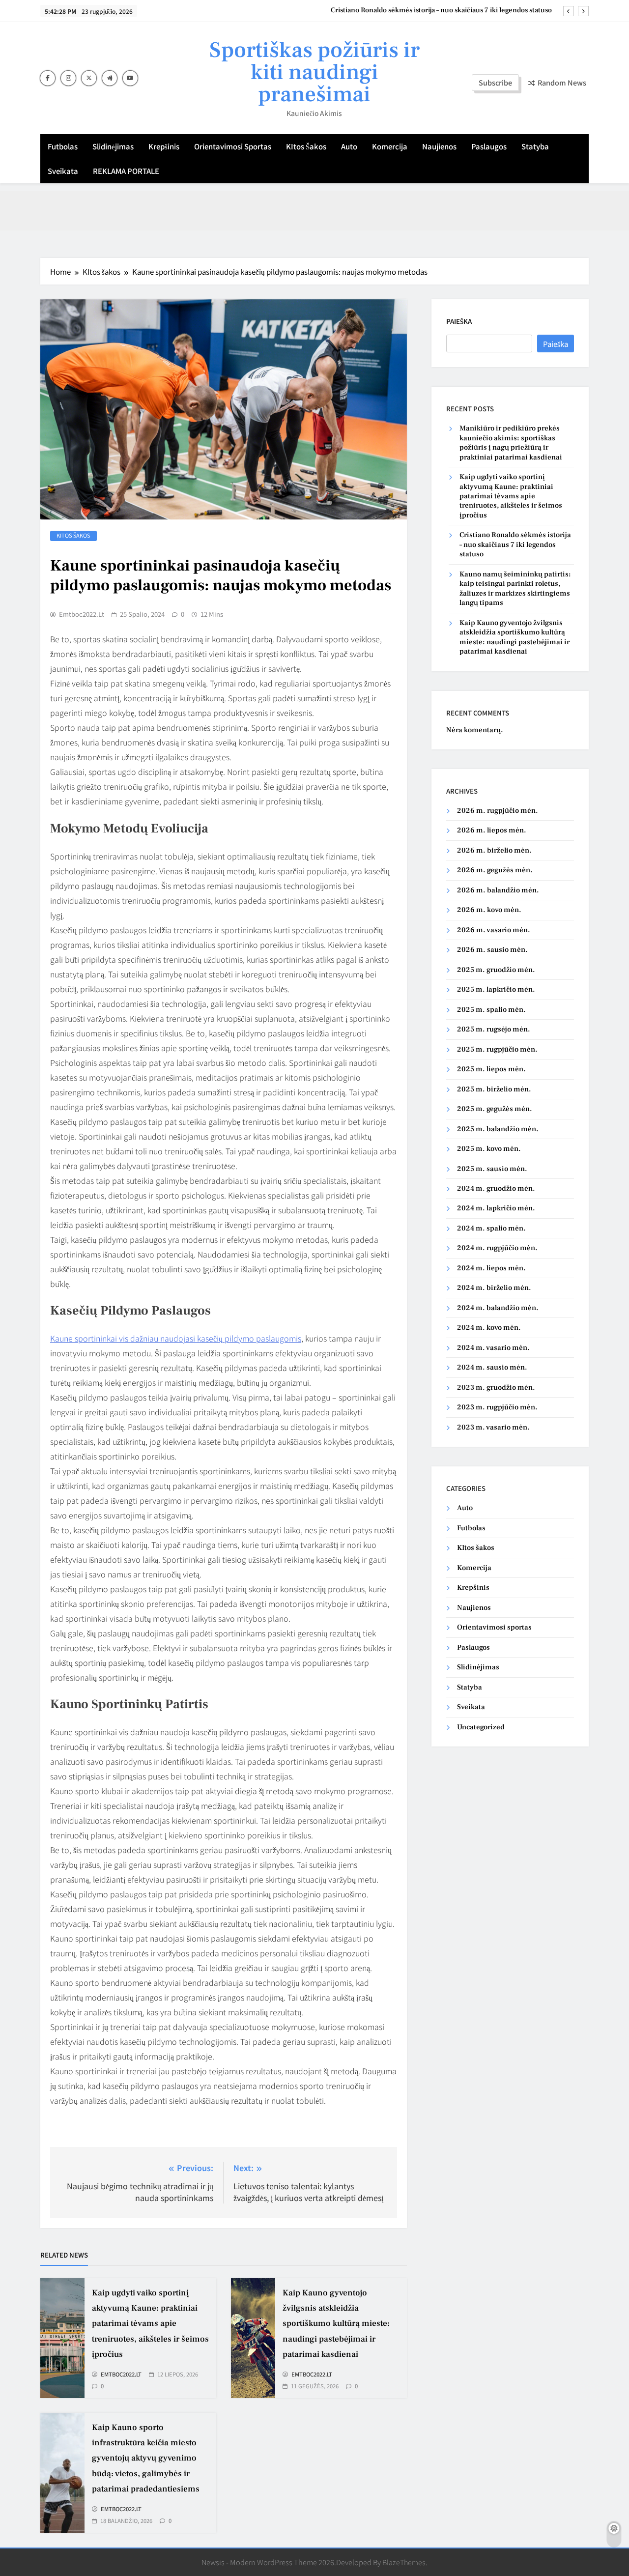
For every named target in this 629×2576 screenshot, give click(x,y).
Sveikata (63, 171)
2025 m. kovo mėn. (489, 1149)
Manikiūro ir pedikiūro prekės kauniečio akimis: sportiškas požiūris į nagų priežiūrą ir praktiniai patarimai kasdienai (511, 443)
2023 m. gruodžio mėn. (496, 1388)
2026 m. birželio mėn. (494, 850)
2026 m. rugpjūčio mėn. (498, 811)
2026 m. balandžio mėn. (498, 890)
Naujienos (439, 146)
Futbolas (63, 146)
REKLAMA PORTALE (126, 171)
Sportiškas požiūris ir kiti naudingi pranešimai (314, 72)
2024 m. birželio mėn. (494, 1288)
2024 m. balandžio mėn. (498, 1308)
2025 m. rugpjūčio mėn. (497, 1049)
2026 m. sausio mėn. (492, 950)
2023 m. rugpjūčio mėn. (497, 1407)
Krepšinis (164, 146)
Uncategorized (481, 1727)
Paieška (459, 321)
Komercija (390, 146)
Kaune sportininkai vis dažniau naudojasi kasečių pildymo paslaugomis (176, 1338)
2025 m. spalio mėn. (491, 1010)
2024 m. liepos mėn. (491, 1268)
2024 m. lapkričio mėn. (496, 1208)
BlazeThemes (404, 2562)
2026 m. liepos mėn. (492, 830)
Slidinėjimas (113, 146)
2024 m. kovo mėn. (489, 1328)
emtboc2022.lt (82, 614)
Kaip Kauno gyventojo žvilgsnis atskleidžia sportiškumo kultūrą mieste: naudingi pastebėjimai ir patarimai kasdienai (336, 2324)
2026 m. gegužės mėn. (495, 870)
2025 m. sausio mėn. (492, 1169)
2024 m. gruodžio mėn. (496, 1188)
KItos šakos (306, 146)
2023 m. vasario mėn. (493, 1427)
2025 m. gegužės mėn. (495, 1109)
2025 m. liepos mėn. (491, 1069)
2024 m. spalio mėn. (491, 1228)
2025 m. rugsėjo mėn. (494, 1029)
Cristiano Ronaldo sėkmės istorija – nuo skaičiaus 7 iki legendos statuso (441, 10)
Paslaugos (489, 146)
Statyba (535, 146)
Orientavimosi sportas (233, 146)
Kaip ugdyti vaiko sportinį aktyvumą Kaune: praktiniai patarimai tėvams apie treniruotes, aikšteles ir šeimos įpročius (150, 2324)
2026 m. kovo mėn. (489, 910)
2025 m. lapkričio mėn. (496, 989)
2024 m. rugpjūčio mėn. (497, 1248)
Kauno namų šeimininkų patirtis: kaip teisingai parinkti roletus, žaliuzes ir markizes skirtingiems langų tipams (515, 588)
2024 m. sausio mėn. (492, 1367)
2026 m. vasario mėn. (494, 930)
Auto (349, 146)
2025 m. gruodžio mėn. (496, 970)
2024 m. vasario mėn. (493, 1348)
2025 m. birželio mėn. (494, 1089)
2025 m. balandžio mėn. (498, 1129)
